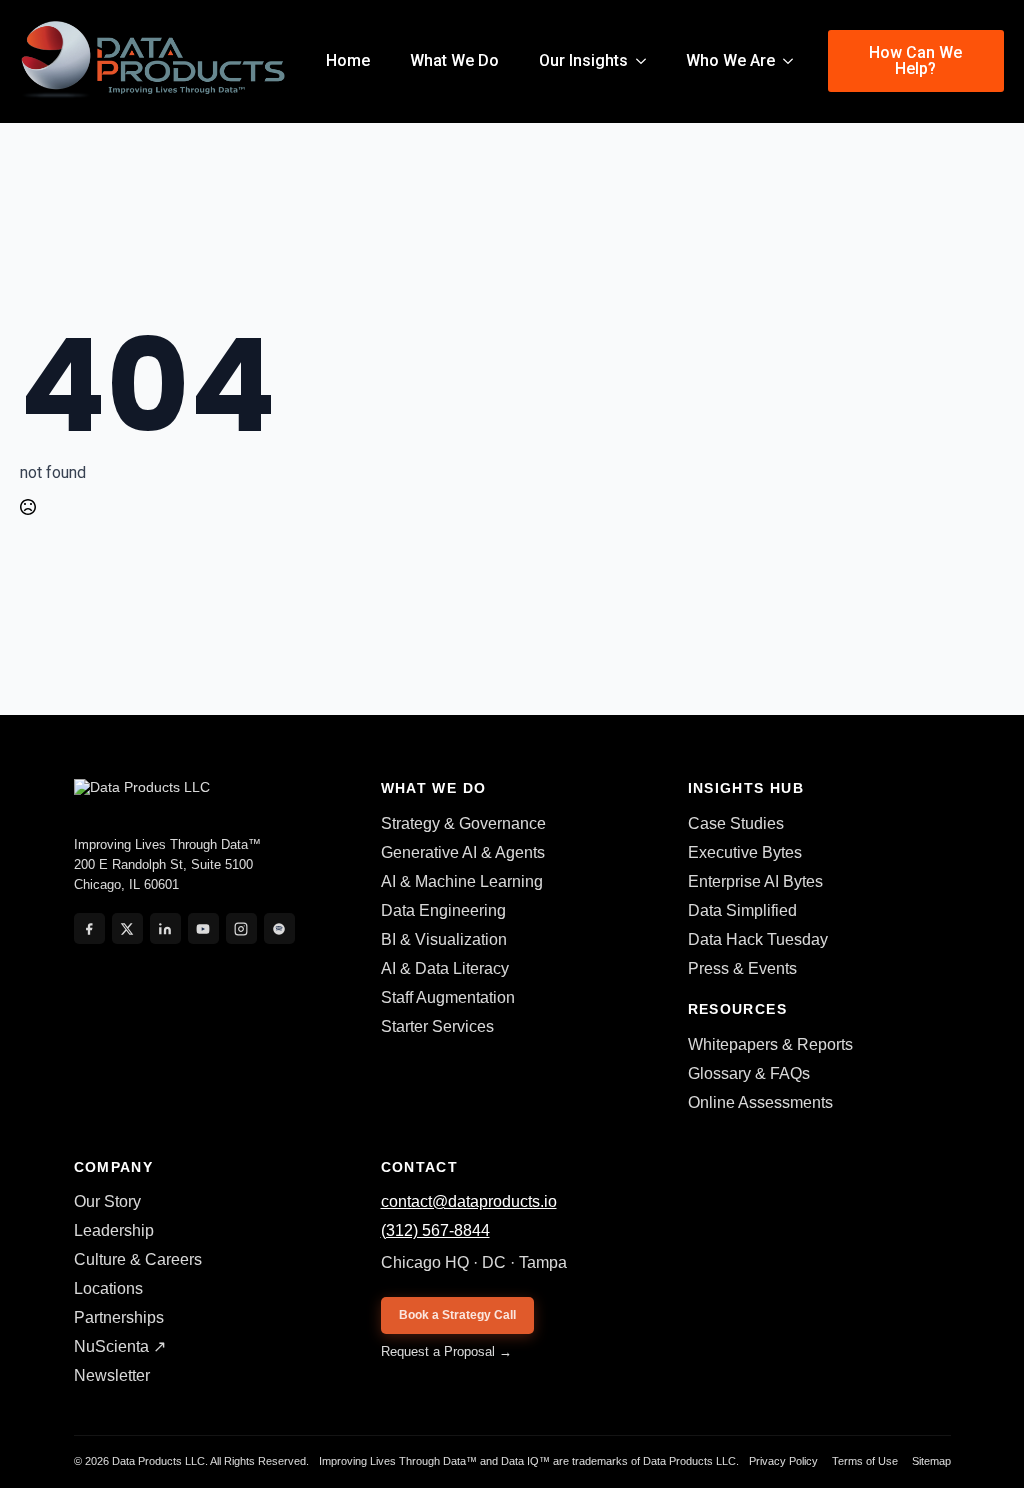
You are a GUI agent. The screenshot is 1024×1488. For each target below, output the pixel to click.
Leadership (114, 1230)
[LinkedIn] (165, 928)
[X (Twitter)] (127, 928)
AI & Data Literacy (445, 968)
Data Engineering (443, 910)
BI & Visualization (444, 939)
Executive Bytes (745, 852)
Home (348, 60)
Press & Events (742, 968)
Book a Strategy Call (457, 1315)
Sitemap (931, 1461)
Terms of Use (865, 1461)
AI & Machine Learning (462, 881)
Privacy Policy (783, 1461)
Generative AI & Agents (463, 852)
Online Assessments (760, 1102)
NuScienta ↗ (120, 1346)
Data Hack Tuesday (758, 939)
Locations (108, 1288)
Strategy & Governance (463, 823)
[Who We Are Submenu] (794, 61)
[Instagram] (241, 928)
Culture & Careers (138, 1259)
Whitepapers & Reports (770, 1044)
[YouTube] (203, 928)
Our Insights (583, 60)
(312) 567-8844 (435, 1230)
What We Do (454, 60)
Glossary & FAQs (749, 1073)
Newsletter (112, 1375)
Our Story (107, 1201)
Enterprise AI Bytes (755, 881)
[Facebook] (89, 928)
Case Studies (736, 823)
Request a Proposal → (446, 1351)
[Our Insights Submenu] (647, 61)
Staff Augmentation (448, 997)
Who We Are (730, 60)
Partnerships (119, 1317)
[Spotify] (279, 928)
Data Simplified (742, 910)
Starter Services (437, 1026)
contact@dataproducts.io (469, 1201)
